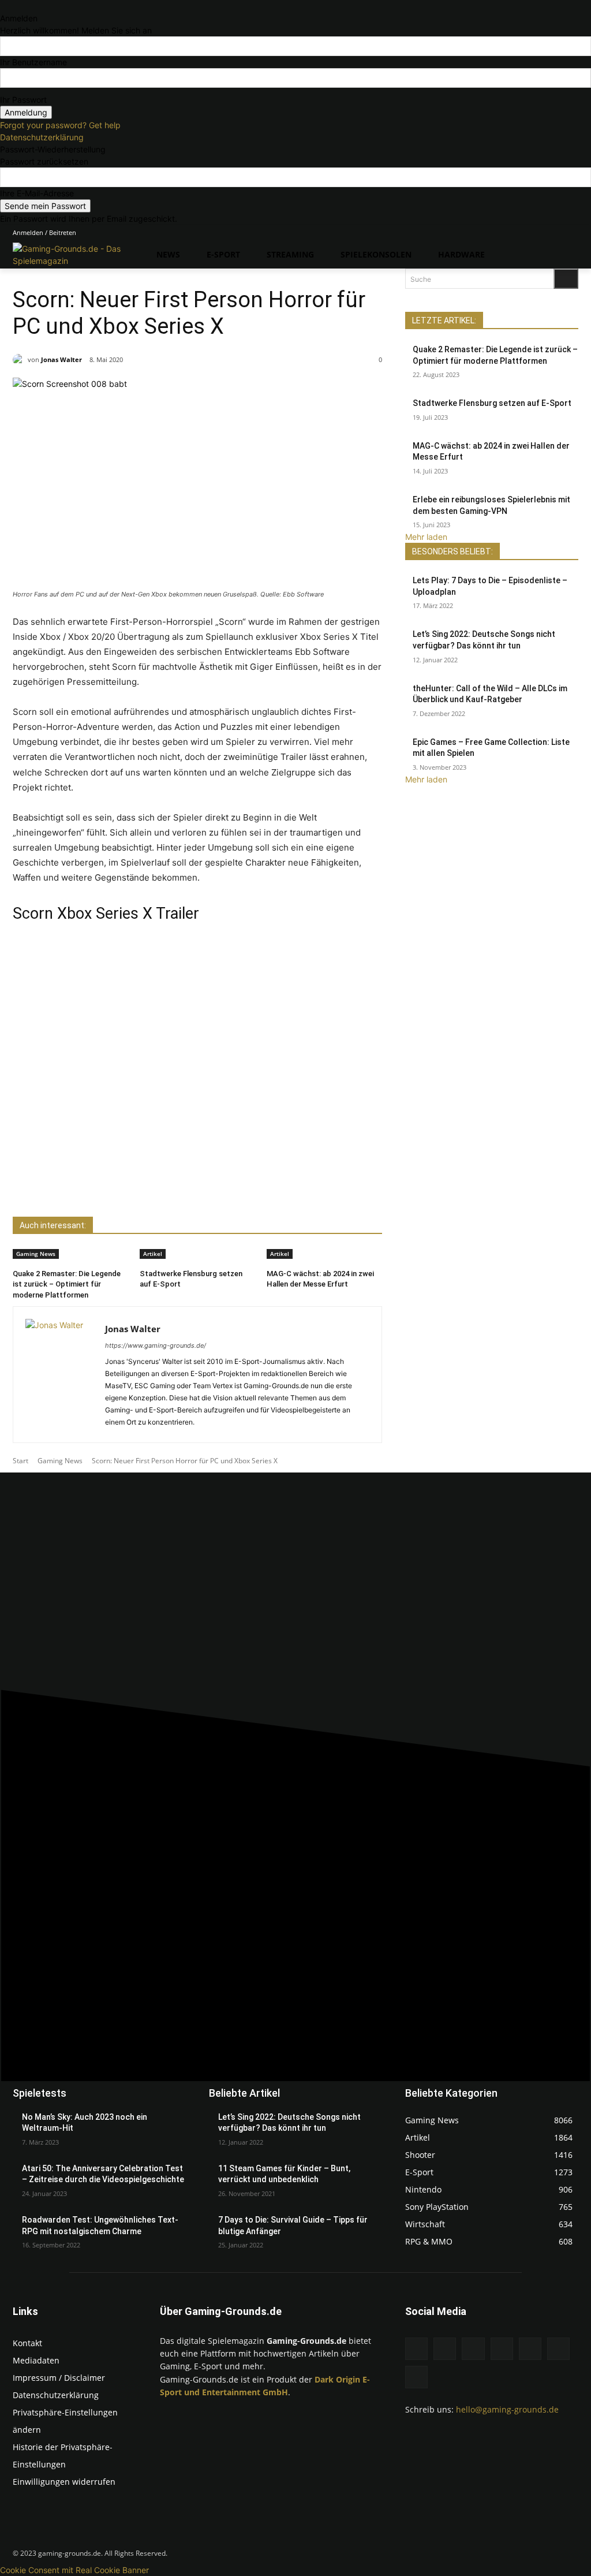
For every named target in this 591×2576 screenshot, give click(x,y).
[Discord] (475, 233)
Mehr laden (426, 537)
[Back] (3, 6)
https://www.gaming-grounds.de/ (156, 1345)
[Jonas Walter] (20, 360)
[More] (175, 1188)
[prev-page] (137, 1300)
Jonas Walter (61, 359)
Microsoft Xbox (85, 273)
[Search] (566, 279)
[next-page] (143, 1300)
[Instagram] (508, 233)
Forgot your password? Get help (60, 125)
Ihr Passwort (23, 100)
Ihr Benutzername (33, 62)
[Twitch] (540, 233)
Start (20, 1461)
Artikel (153, 1254)
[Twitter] (556, 233)
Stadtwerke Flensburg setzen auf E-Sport (492, 403)
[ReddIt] (148, 1188)
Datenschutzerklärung (42, 137)
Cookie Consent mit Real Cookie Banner (74, 2570)
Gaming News (35, 273)
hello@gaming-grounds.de (507, 2409)
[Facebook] (491, 233)
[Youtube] (572, 233)
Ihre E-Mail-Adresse (37, 193)
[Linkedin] (524, 233)
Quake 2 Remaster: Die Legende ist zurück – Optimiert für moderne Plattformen (67, 1284)
